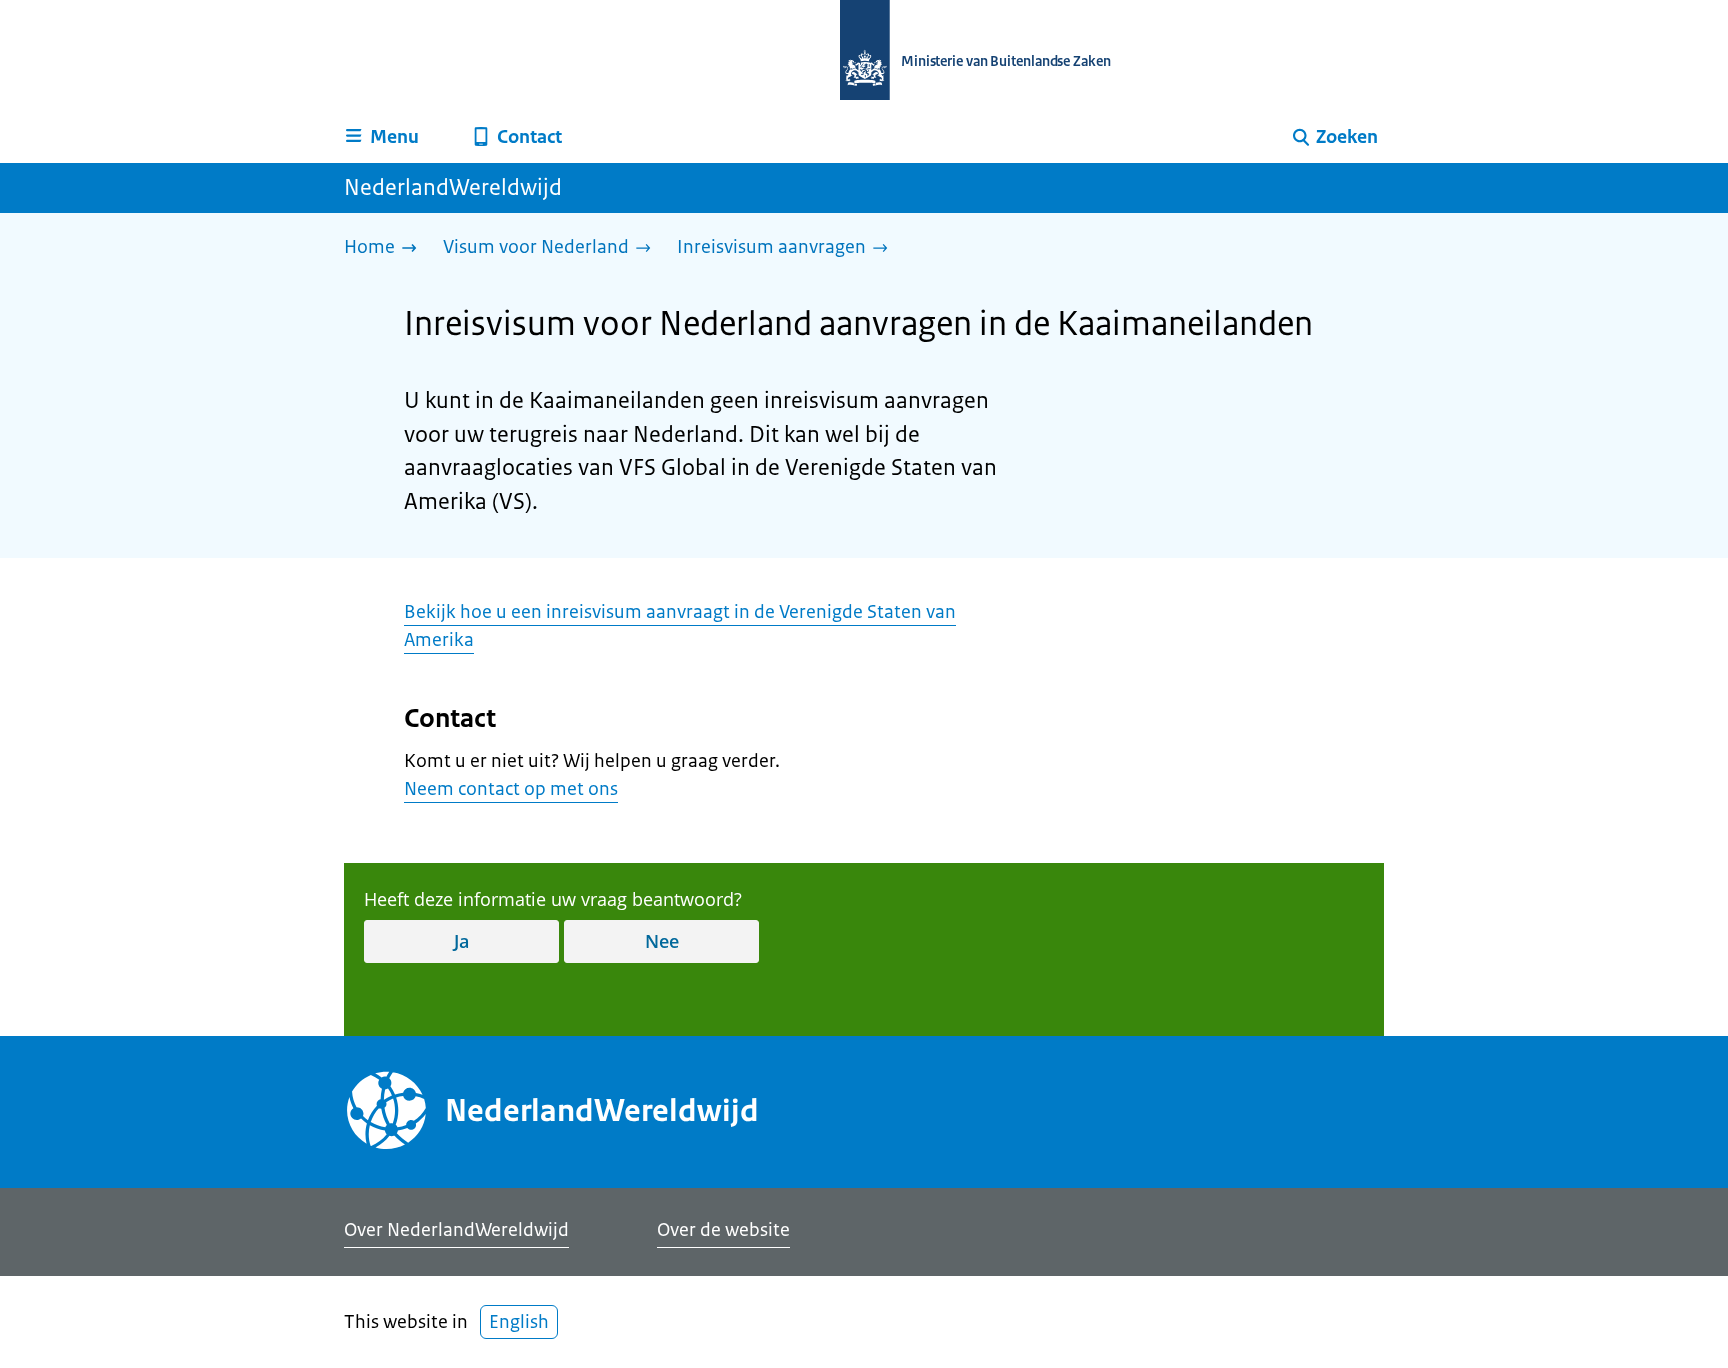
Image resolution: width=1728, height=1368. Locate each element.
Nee (662, 941)
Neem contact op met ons (511, 789)
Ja (461, 941)
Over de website (723, 1230)
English (519, 1322)
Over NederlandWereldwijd (456, 1230)
